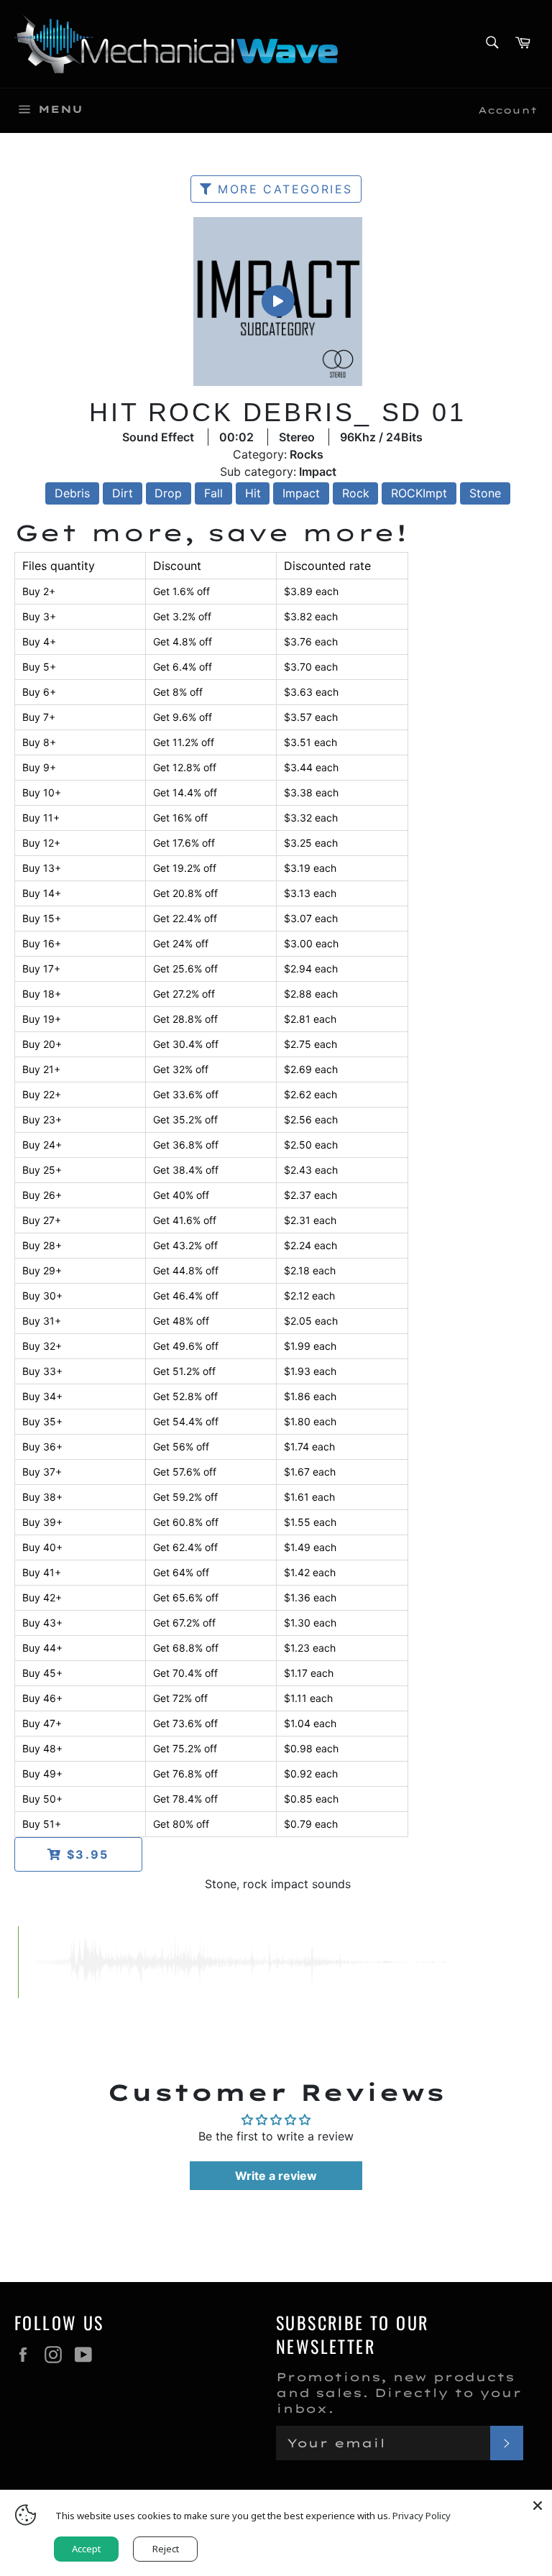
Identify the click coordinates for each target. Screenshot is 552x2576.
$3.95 (85, 1854)
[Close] (538, 2504)
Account (508, 110)
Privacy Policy (422, 2516)
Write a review (276, 2176)
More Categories (282, 189)
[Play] (277, 301)
